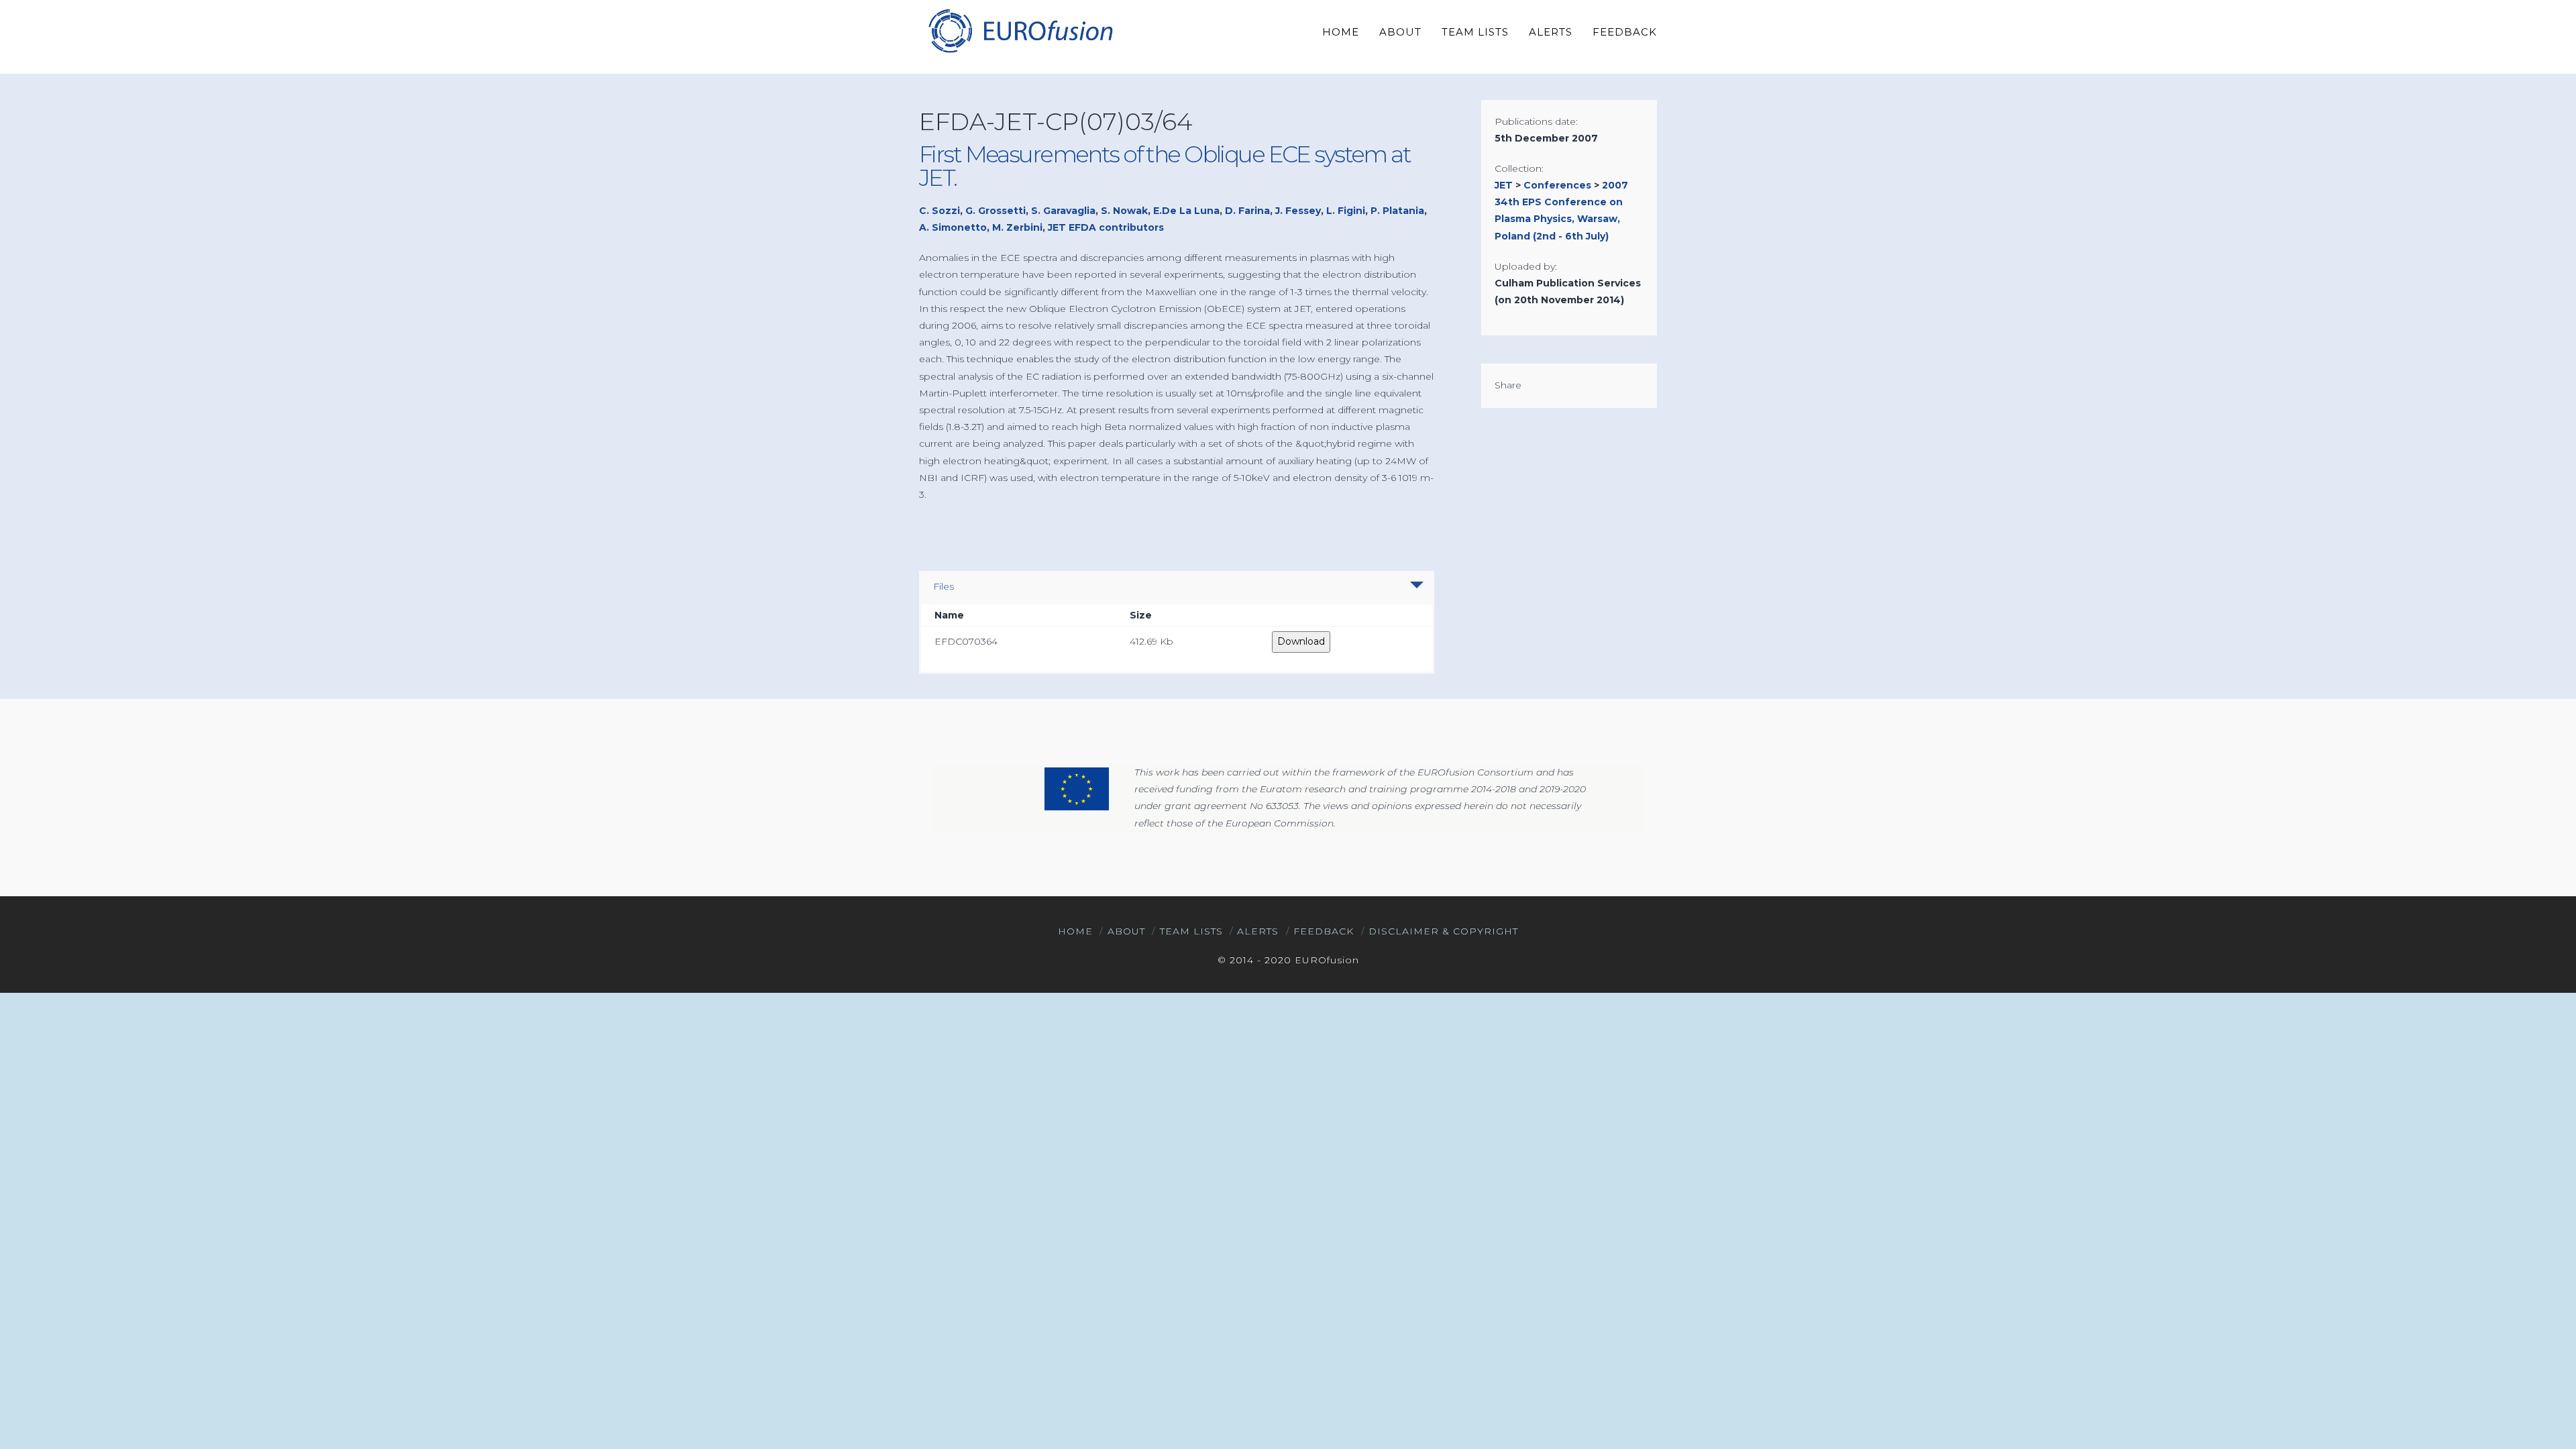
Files (944, 586)
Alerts (1258, 931)
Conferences (1557, 185)
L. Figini (1346, 211)
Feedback (1324, 931)
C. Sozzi (940, 211)
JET (1504, 185)
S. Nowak (1124, 211)
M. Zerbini (1017, 227)
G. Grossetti (996, 211)
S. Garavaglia (1063, 211)
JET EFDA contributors (1106, 227)
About (1126, 931)
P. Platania (1397, 211)
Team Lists (1191, 931)
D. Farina (1247, 211)
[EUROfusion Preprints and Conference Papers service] (1020, 31)
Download (1301, 641)
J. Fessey (1298, 211)
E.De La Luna (1186, 211)
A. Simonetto (953, 227)
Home (1075, 931)
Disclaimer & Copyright (1443, 931)
